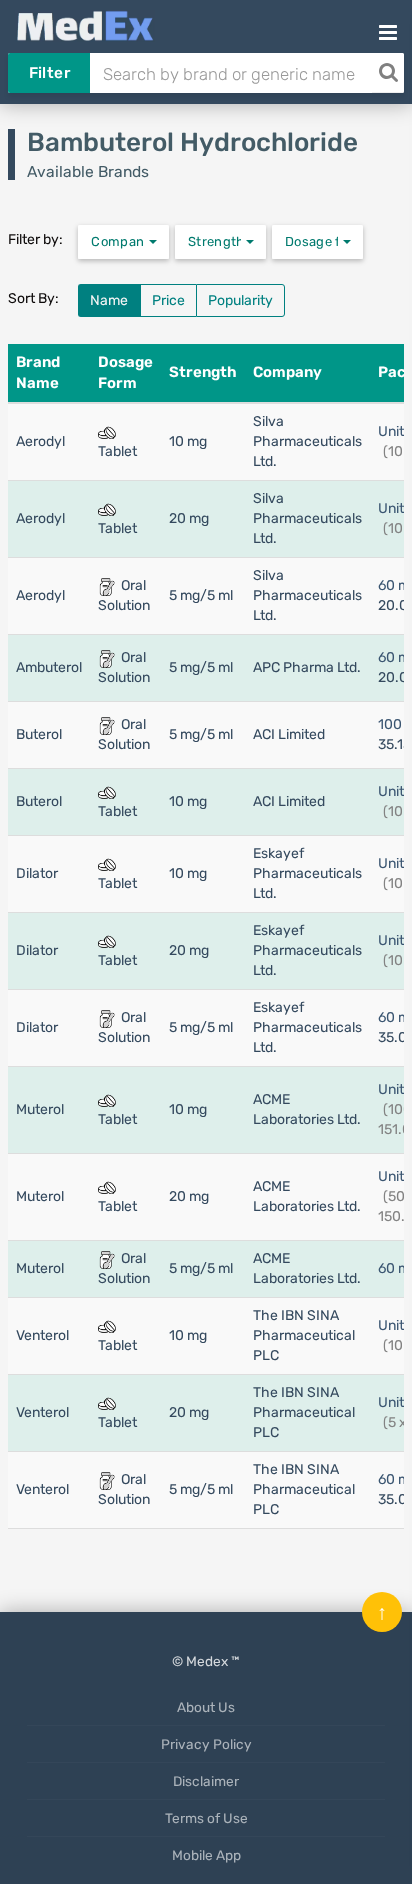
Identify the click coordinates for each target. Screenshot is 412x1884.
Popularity (240, 300)
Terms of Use (206, 1818)
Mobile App (206, 1855)
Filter (49, 73)
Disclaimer (206, 1781)
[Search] (388, 73)
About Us (206, 1707)
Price (168, 300)
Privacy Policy (206, 1744)
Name (109, 300)
